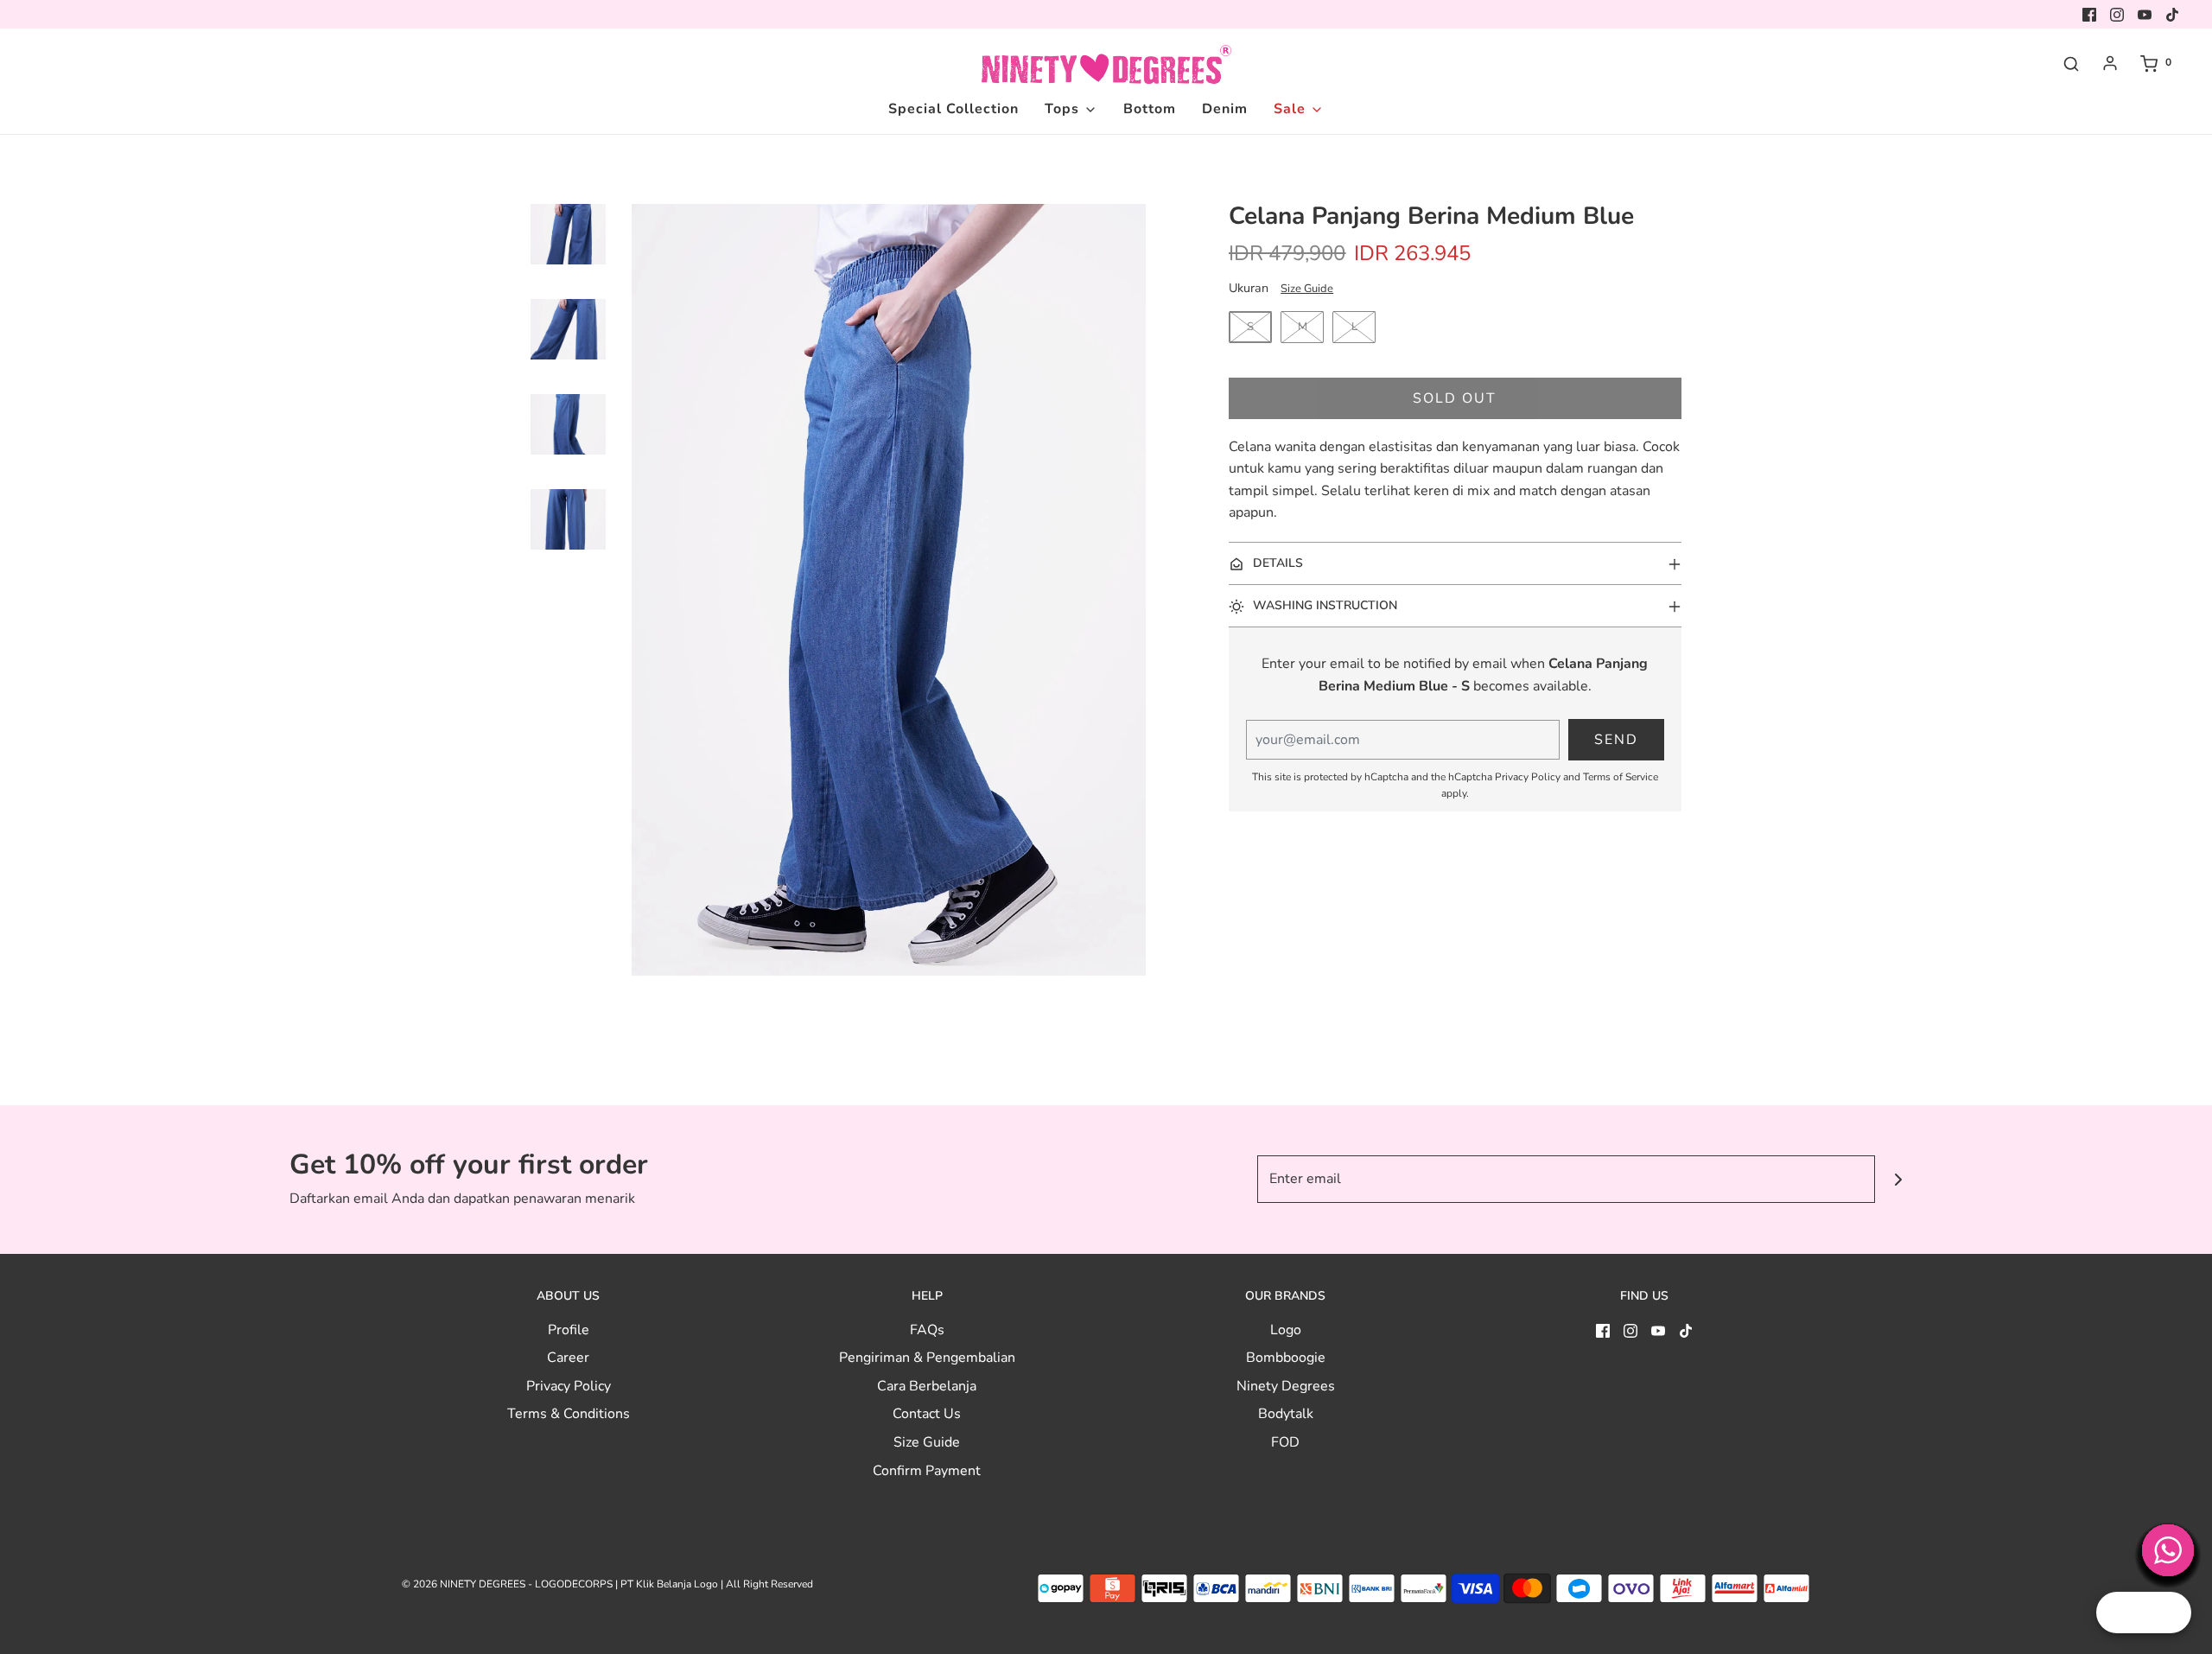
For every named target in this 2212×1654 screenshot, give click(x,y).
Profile (569, 1330)
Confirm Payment (927, 1471)
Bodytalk (1286, 1414)
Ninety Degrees (1286, 1386)
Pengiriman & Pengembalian (927, 1358)
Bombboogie (1286, 1358)
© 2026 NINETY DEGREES (464, 1584)
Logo (1286, 1330)
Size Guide (1307, 289)
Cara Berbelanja (927, 1386)
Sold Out (1455, 398)
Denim (1225, 109)
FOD (1285, 1442)
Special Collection (953, 109)
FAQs (927, 1330)
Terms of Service (1621, 777)
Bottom (1150, 109)
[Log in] (2110, 63)
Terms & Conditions (569, 1414)
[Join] (1899, 1179)
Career (568, 1358)
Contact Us (927, 1414)
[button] (568, 260)
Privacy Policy (1528, 777)
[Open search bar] (2071, 63)
